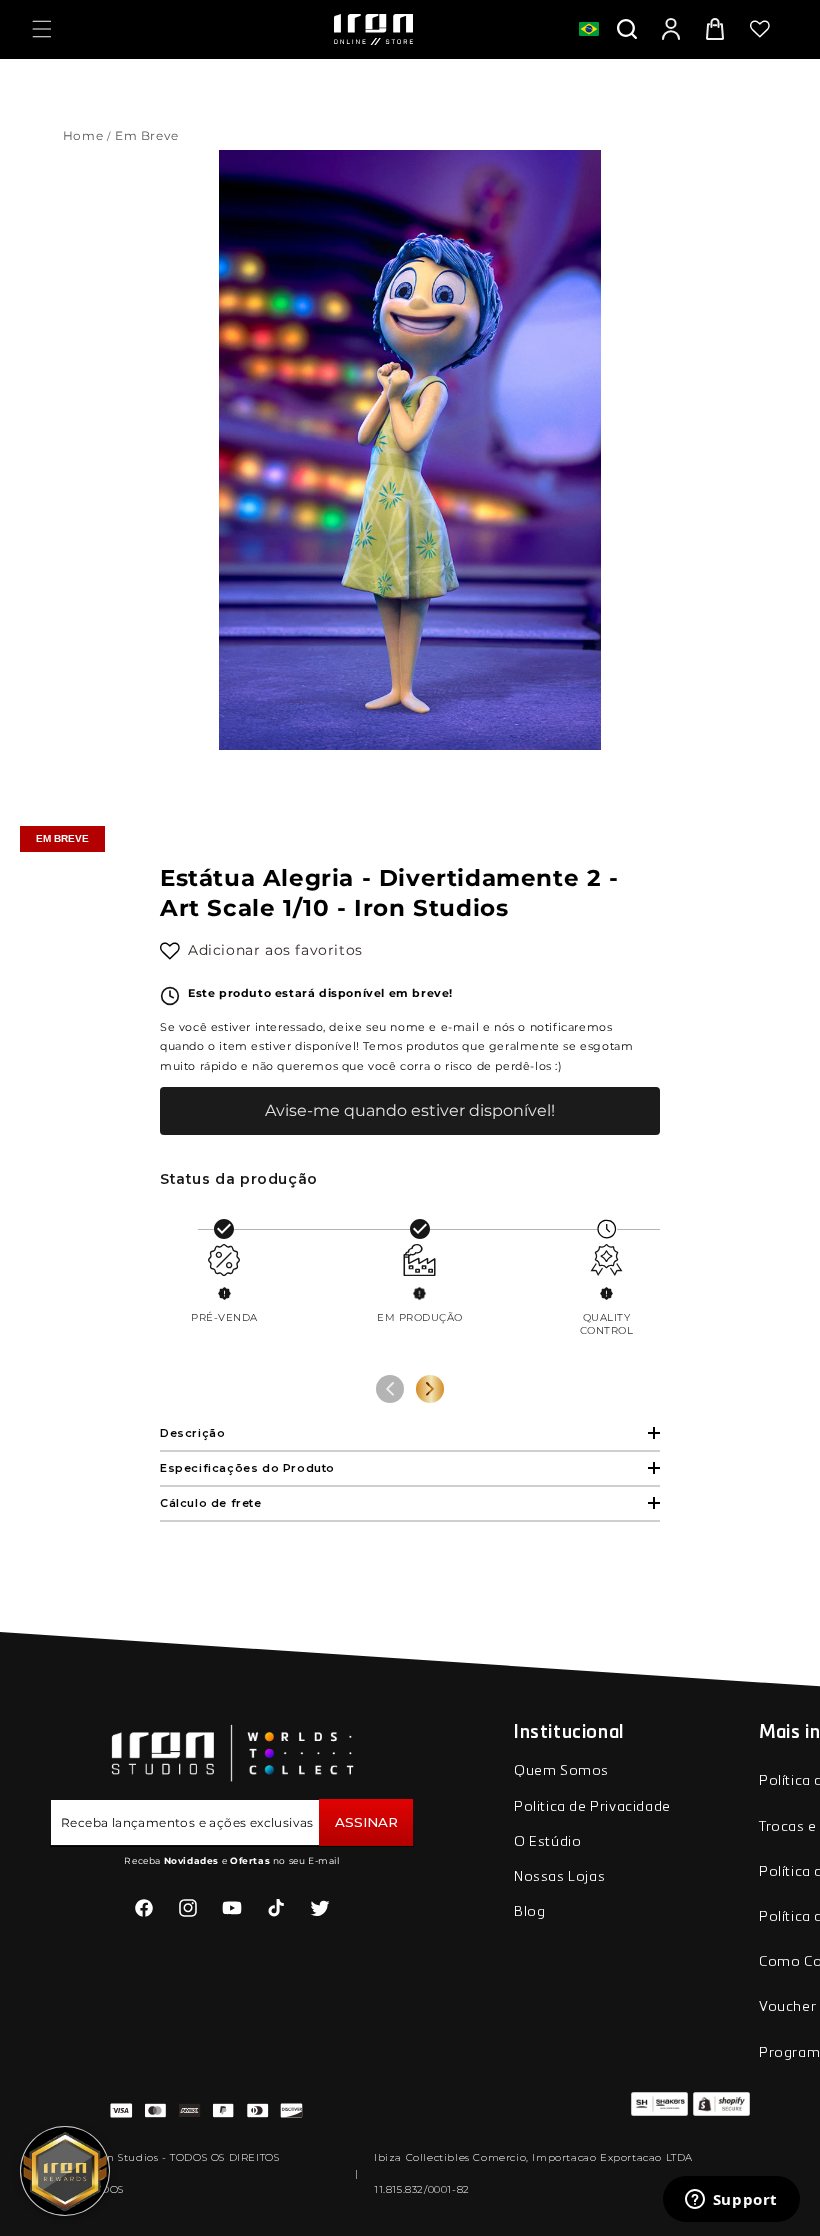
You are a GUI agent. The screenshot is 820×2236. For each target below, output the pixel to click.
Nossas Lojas (559, 1877)
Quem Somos (561, 1771)
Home (83, 135)
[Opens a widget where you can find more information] (731, 2201)
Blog (529, 1912)
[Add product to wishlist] (170, 951)
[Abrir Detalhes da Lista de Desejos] (760, 29)
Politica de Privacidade (592, 1807)
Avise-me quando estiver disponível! (410, 1110)
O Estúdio (547, 1842)
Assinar (366, 1822)
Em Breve (148, 135)
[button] (42, 29)
